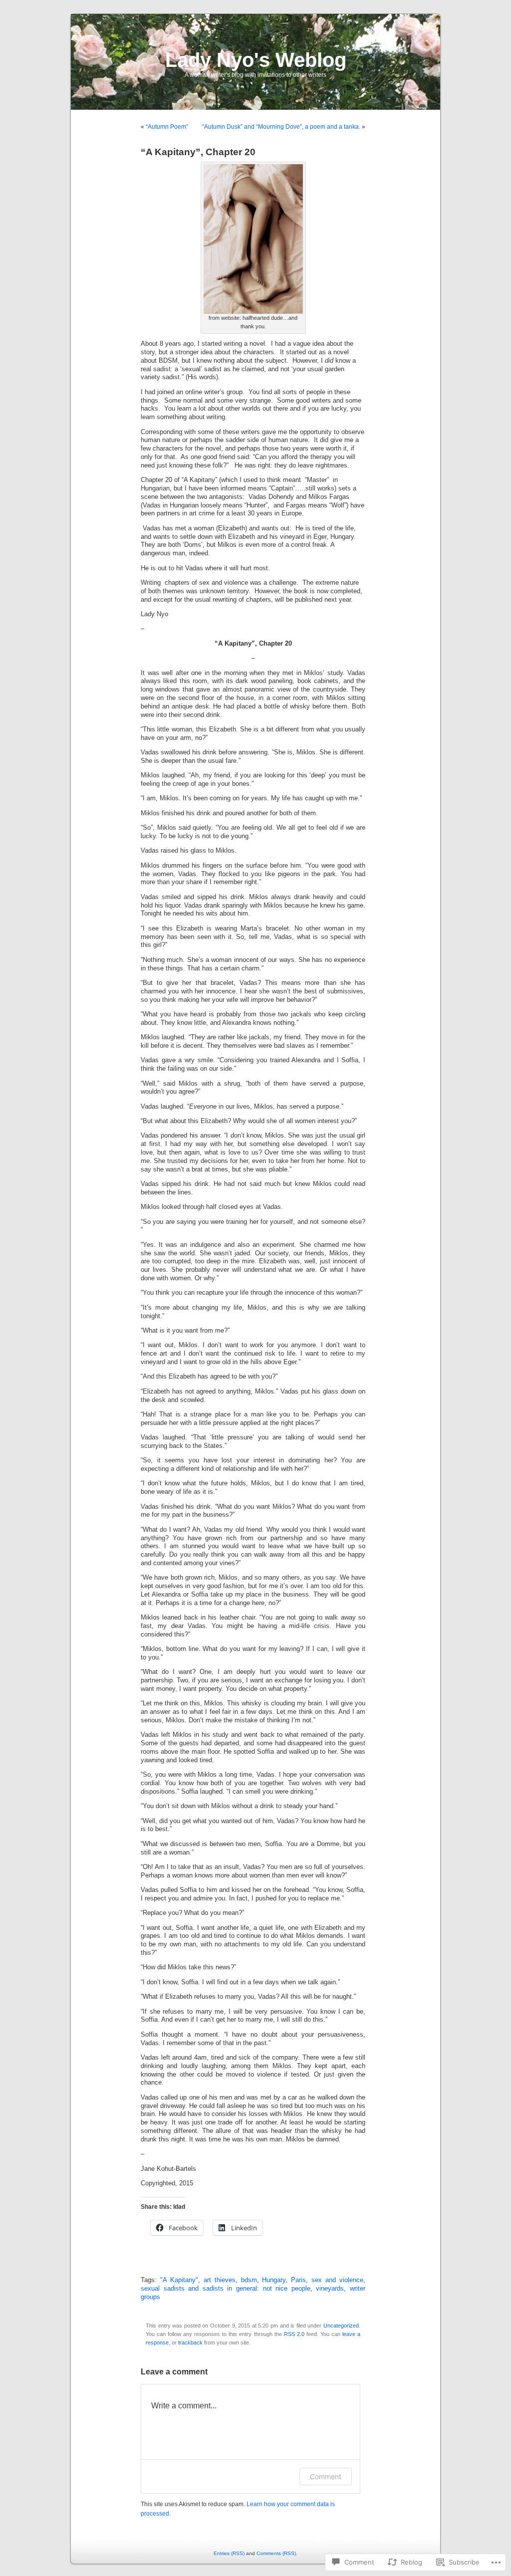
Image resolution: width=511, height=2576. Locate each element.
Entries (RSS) (229, 2553)
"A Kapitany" (179, 2280)
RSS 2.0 (294, 2334)
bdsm (249, 2280)
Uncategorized (341, 2326)
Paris (298, 2280)
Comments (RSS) (276, 2553)
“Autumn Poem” (167, 127)
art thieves (220, 2280)
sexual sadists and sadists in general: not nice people (226, 2289)
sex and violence (337, 2280)
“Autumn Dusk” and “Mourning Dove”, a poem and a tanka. (281, 127)
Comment (326, 2476)
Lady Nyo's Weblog (256, 60)
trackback (190, 2342)
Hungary (274, 2280)
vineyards (330, 2289)
